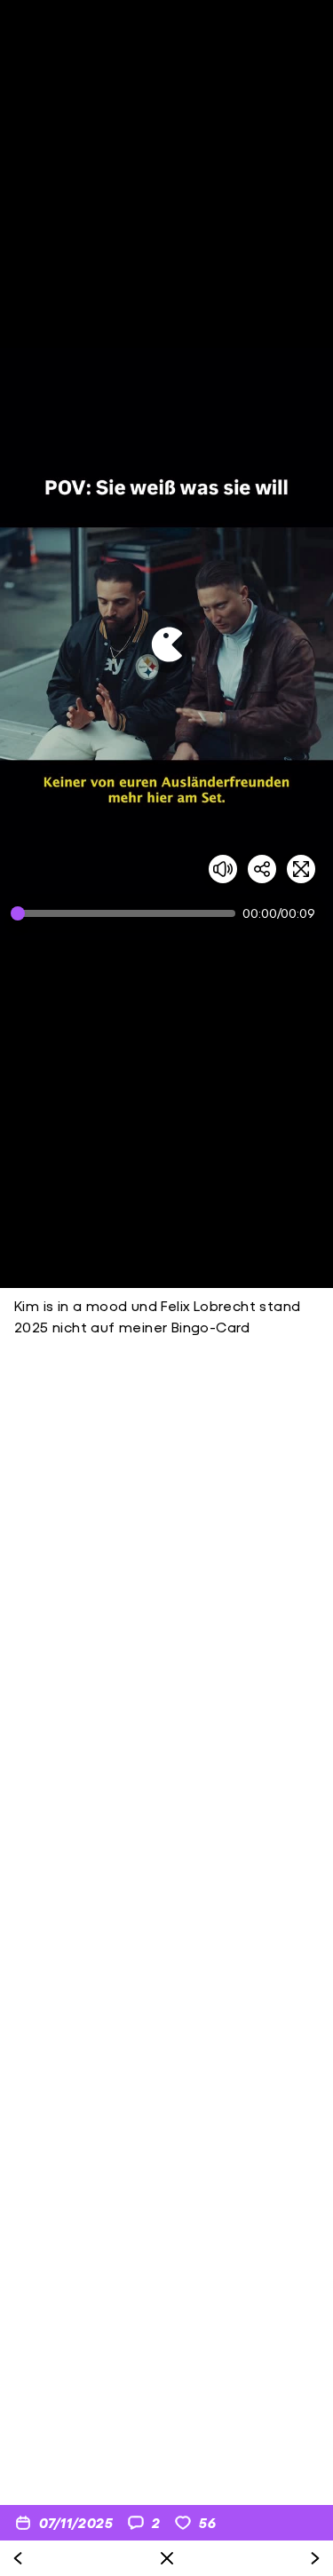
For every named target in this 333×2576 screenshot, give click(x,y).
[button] (166, 644)
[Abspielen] (167, 644)
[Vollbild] (301, 869)
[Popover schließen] (167, 2558)
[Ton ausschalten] (223, 869)
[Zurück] (18, 2558)
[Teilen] (262, 869)
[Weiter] (315, 2558)
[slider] (127, 913)
